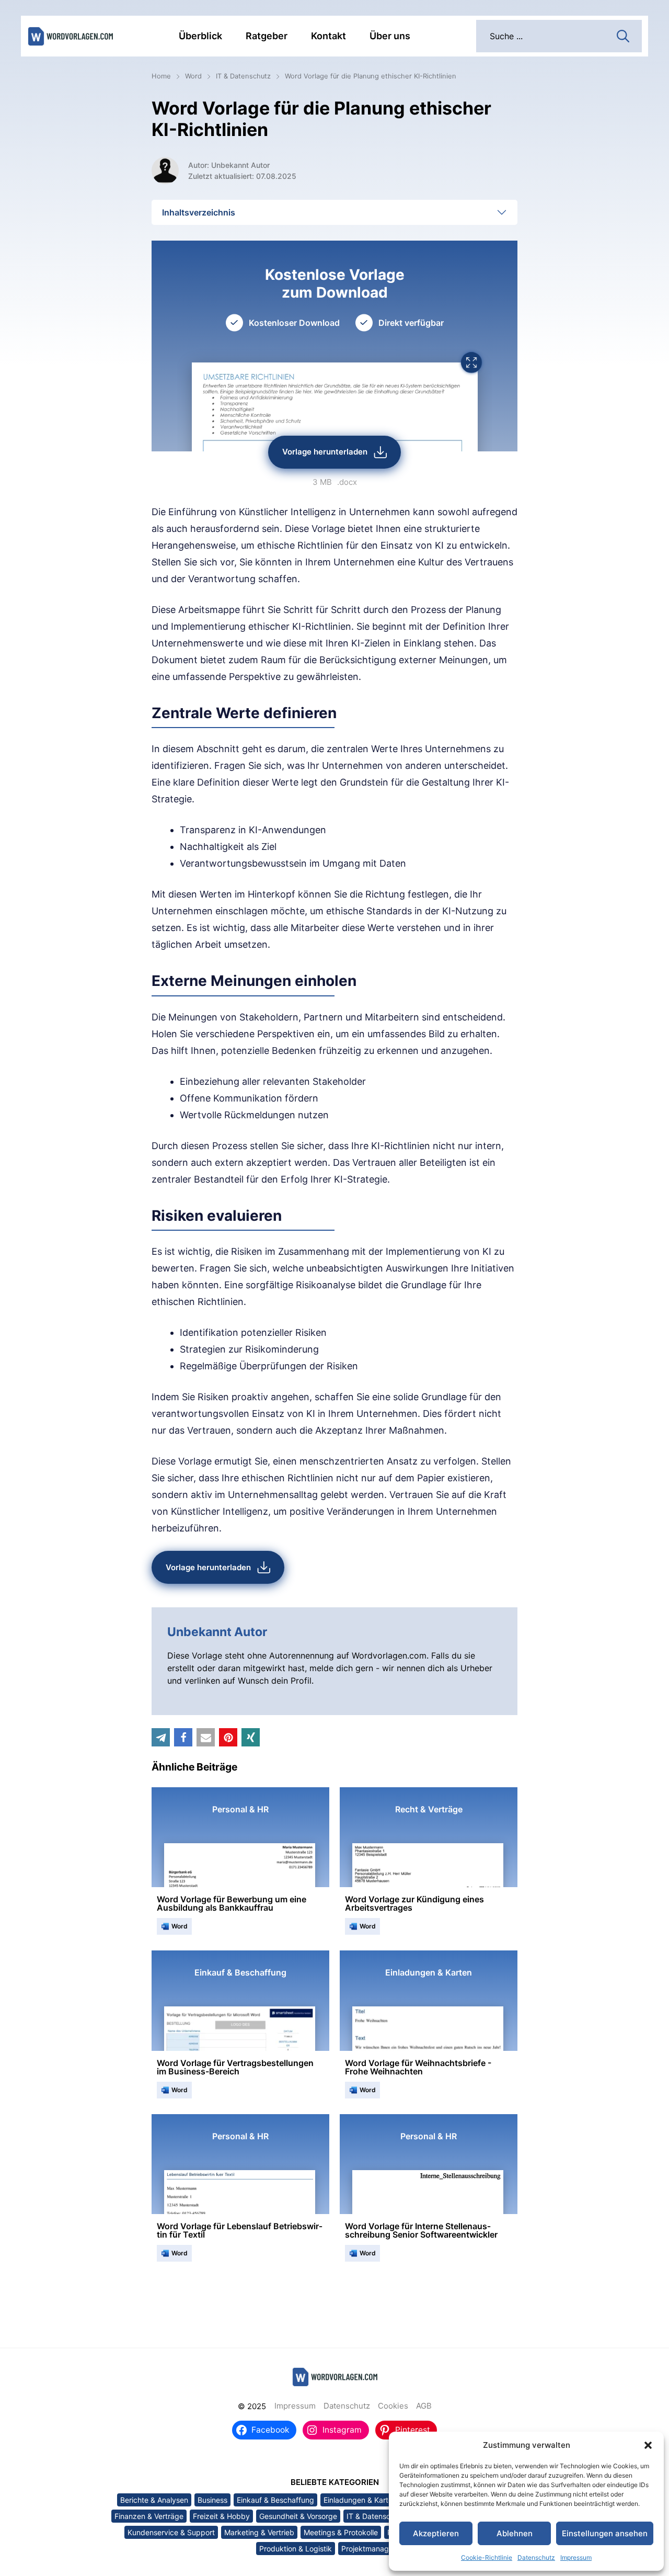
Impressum (576, 2557)
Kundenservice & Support (171, 2532)
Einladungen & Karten (360, 2500)
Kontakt (328, 36)
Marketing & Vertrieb (259, 2532)
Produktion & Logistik (296, 2549)
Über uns (390, 36)
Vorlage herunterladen (325, 452)
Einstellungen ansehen (605, 2533)
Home (161, 76)
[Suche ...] (623, 35)
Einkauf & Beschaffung (275, 2500)
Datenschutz (536, 2557)
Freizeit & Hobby (221, 2516)
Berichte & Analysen (154, 2500)
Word (193, 76)
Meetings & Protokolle (341, 2532)
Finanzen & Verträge (149, 2516)
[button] (648, 2445)
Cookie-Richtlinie (487, 2557)
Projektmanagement (376, 2549)
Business (212, 2500)
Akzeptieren (436, 2533)
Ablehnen (515, 2533)
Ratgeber (267, 36)
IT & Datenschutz (243, 76)
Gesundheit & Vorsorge (298, 2516)
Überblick (200, 36)
